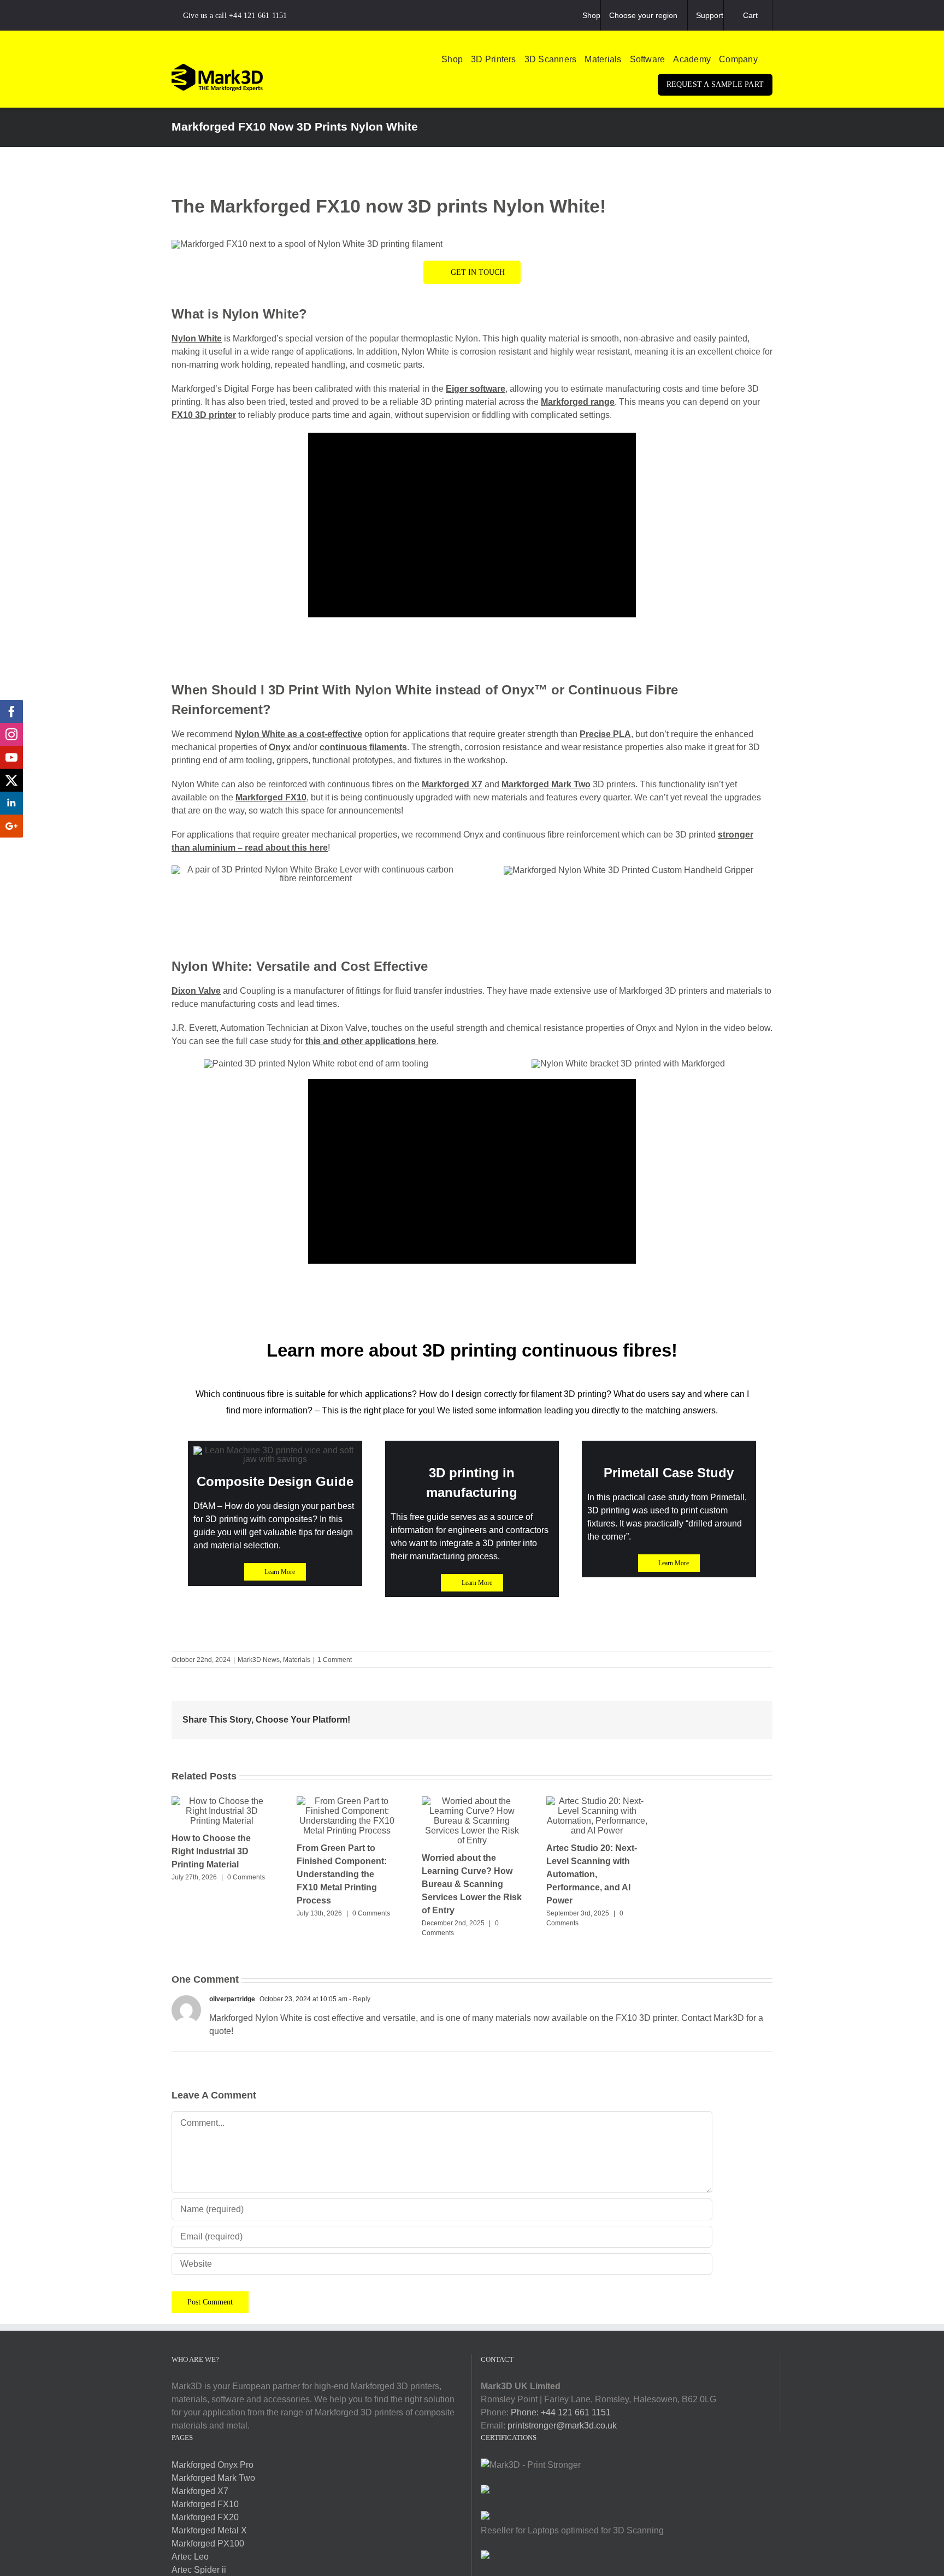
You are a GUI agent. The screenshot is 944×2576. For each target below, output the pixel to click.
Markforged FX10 (271, 797)
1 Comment (335, 1660)
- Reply (359, 1999)
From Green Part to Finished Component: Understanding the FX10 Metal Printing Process (342, 1874)
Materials (297, 1660)
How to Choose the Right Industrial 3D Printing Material (211, 1851)
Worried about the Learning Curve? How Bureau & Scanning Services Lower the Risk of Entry (472, 1884)
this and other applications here (371, 1041)
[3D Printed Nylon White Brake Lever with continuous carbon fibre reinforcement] (316, 870)
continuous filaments (363, 747)
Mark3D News (259, 1660)
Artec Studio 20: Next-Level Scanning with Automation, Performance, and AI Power (592, 1874)
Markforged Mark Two (546, 784)
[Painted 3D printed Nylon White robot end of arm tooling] (316, 1063)
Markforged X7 (452, 784)
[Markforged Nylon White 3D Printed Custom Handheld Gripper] (629, 870)
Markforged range (578, 402)
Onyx (280, 747)
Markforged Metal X (209, 2530)
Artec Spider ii (199, 2570)
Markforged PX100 (208, 2543)
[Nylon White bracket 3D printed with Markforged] (628, 1063)
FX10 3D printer (204, 415)
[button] (769, 60)
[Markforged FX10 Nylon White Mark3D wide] (307, 244)
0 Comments (246, 1877)
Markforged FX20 (205, 2517)
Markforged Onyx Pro (213, 2465)
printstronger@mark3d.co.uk (562, 2425)
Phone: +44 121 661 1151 (561, 2412)
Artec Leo (190, 2557)
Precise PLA (605, 734)
